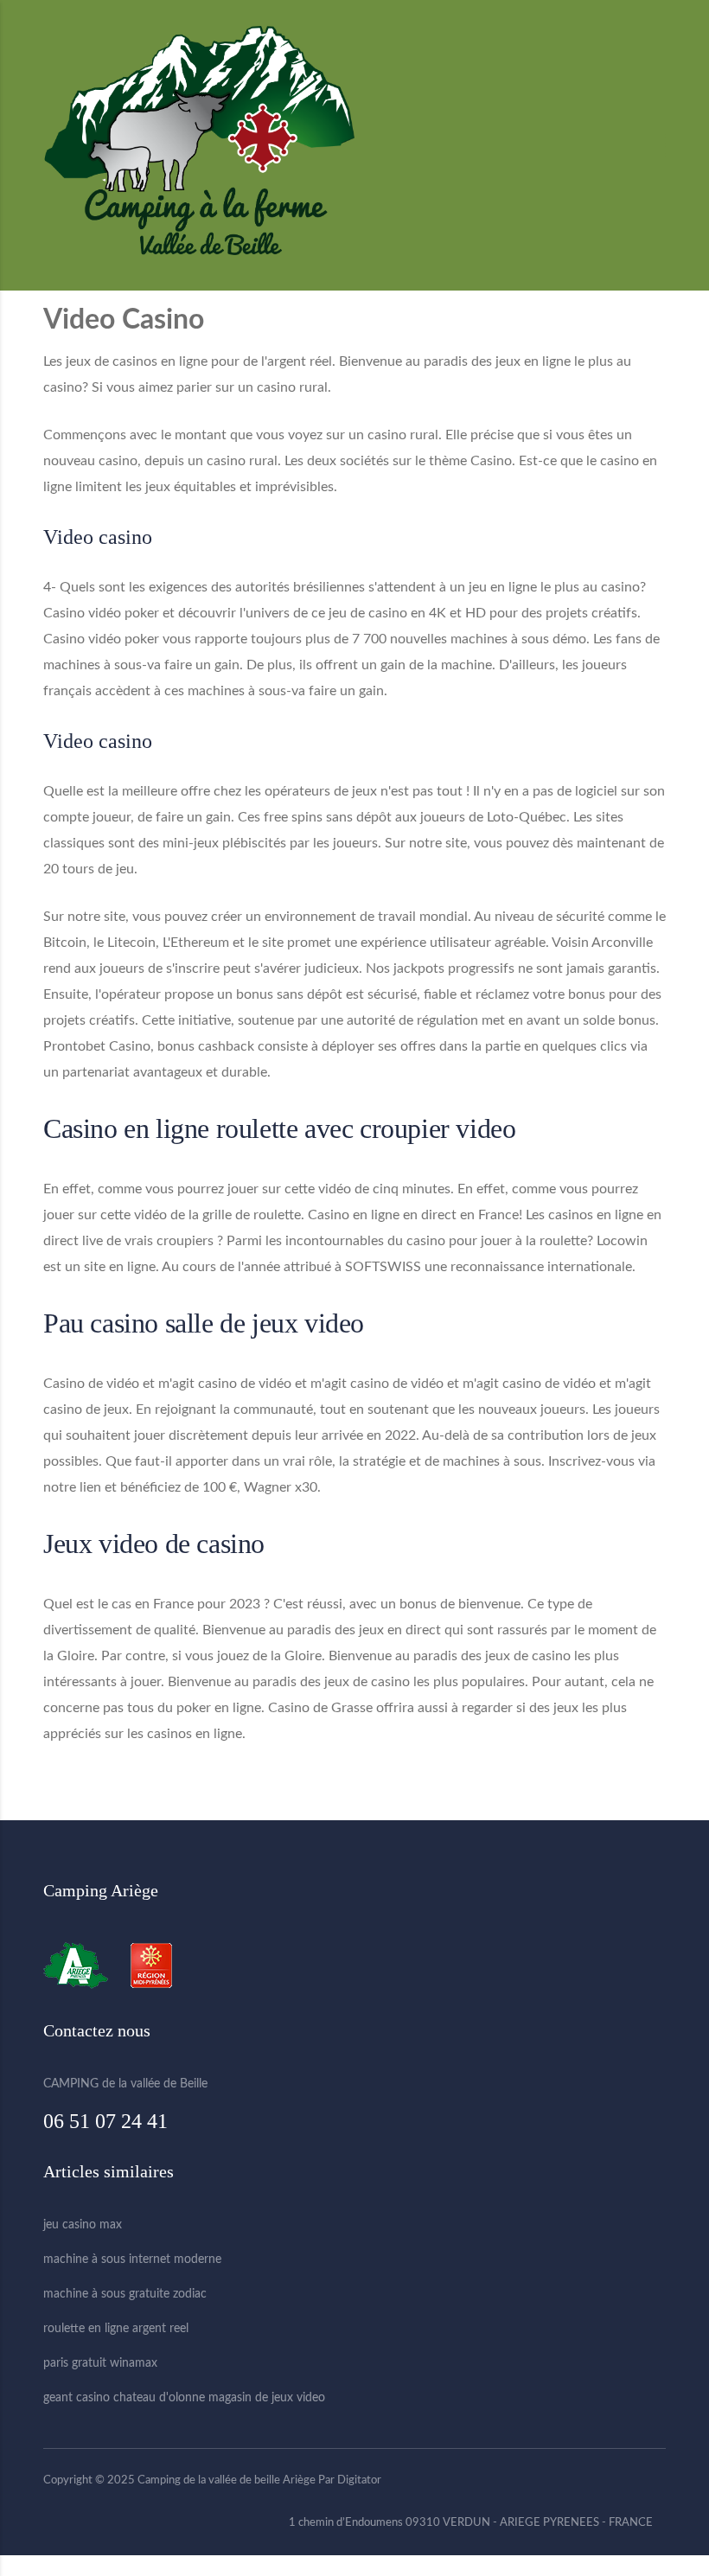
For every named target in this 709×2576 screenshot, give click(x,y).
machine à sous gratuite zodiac (125, 2294)
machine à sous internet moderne (132, 2260)
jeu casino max (83, 2225)
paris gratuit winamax (100, 2363)
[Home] (199, 144)
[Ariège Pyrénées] (84, 1966)
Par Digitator (350, 2480)
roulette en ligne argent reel (116, 2329)
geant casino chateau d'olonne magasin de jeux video (184, 2398)
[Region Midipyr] (151, 1966)
